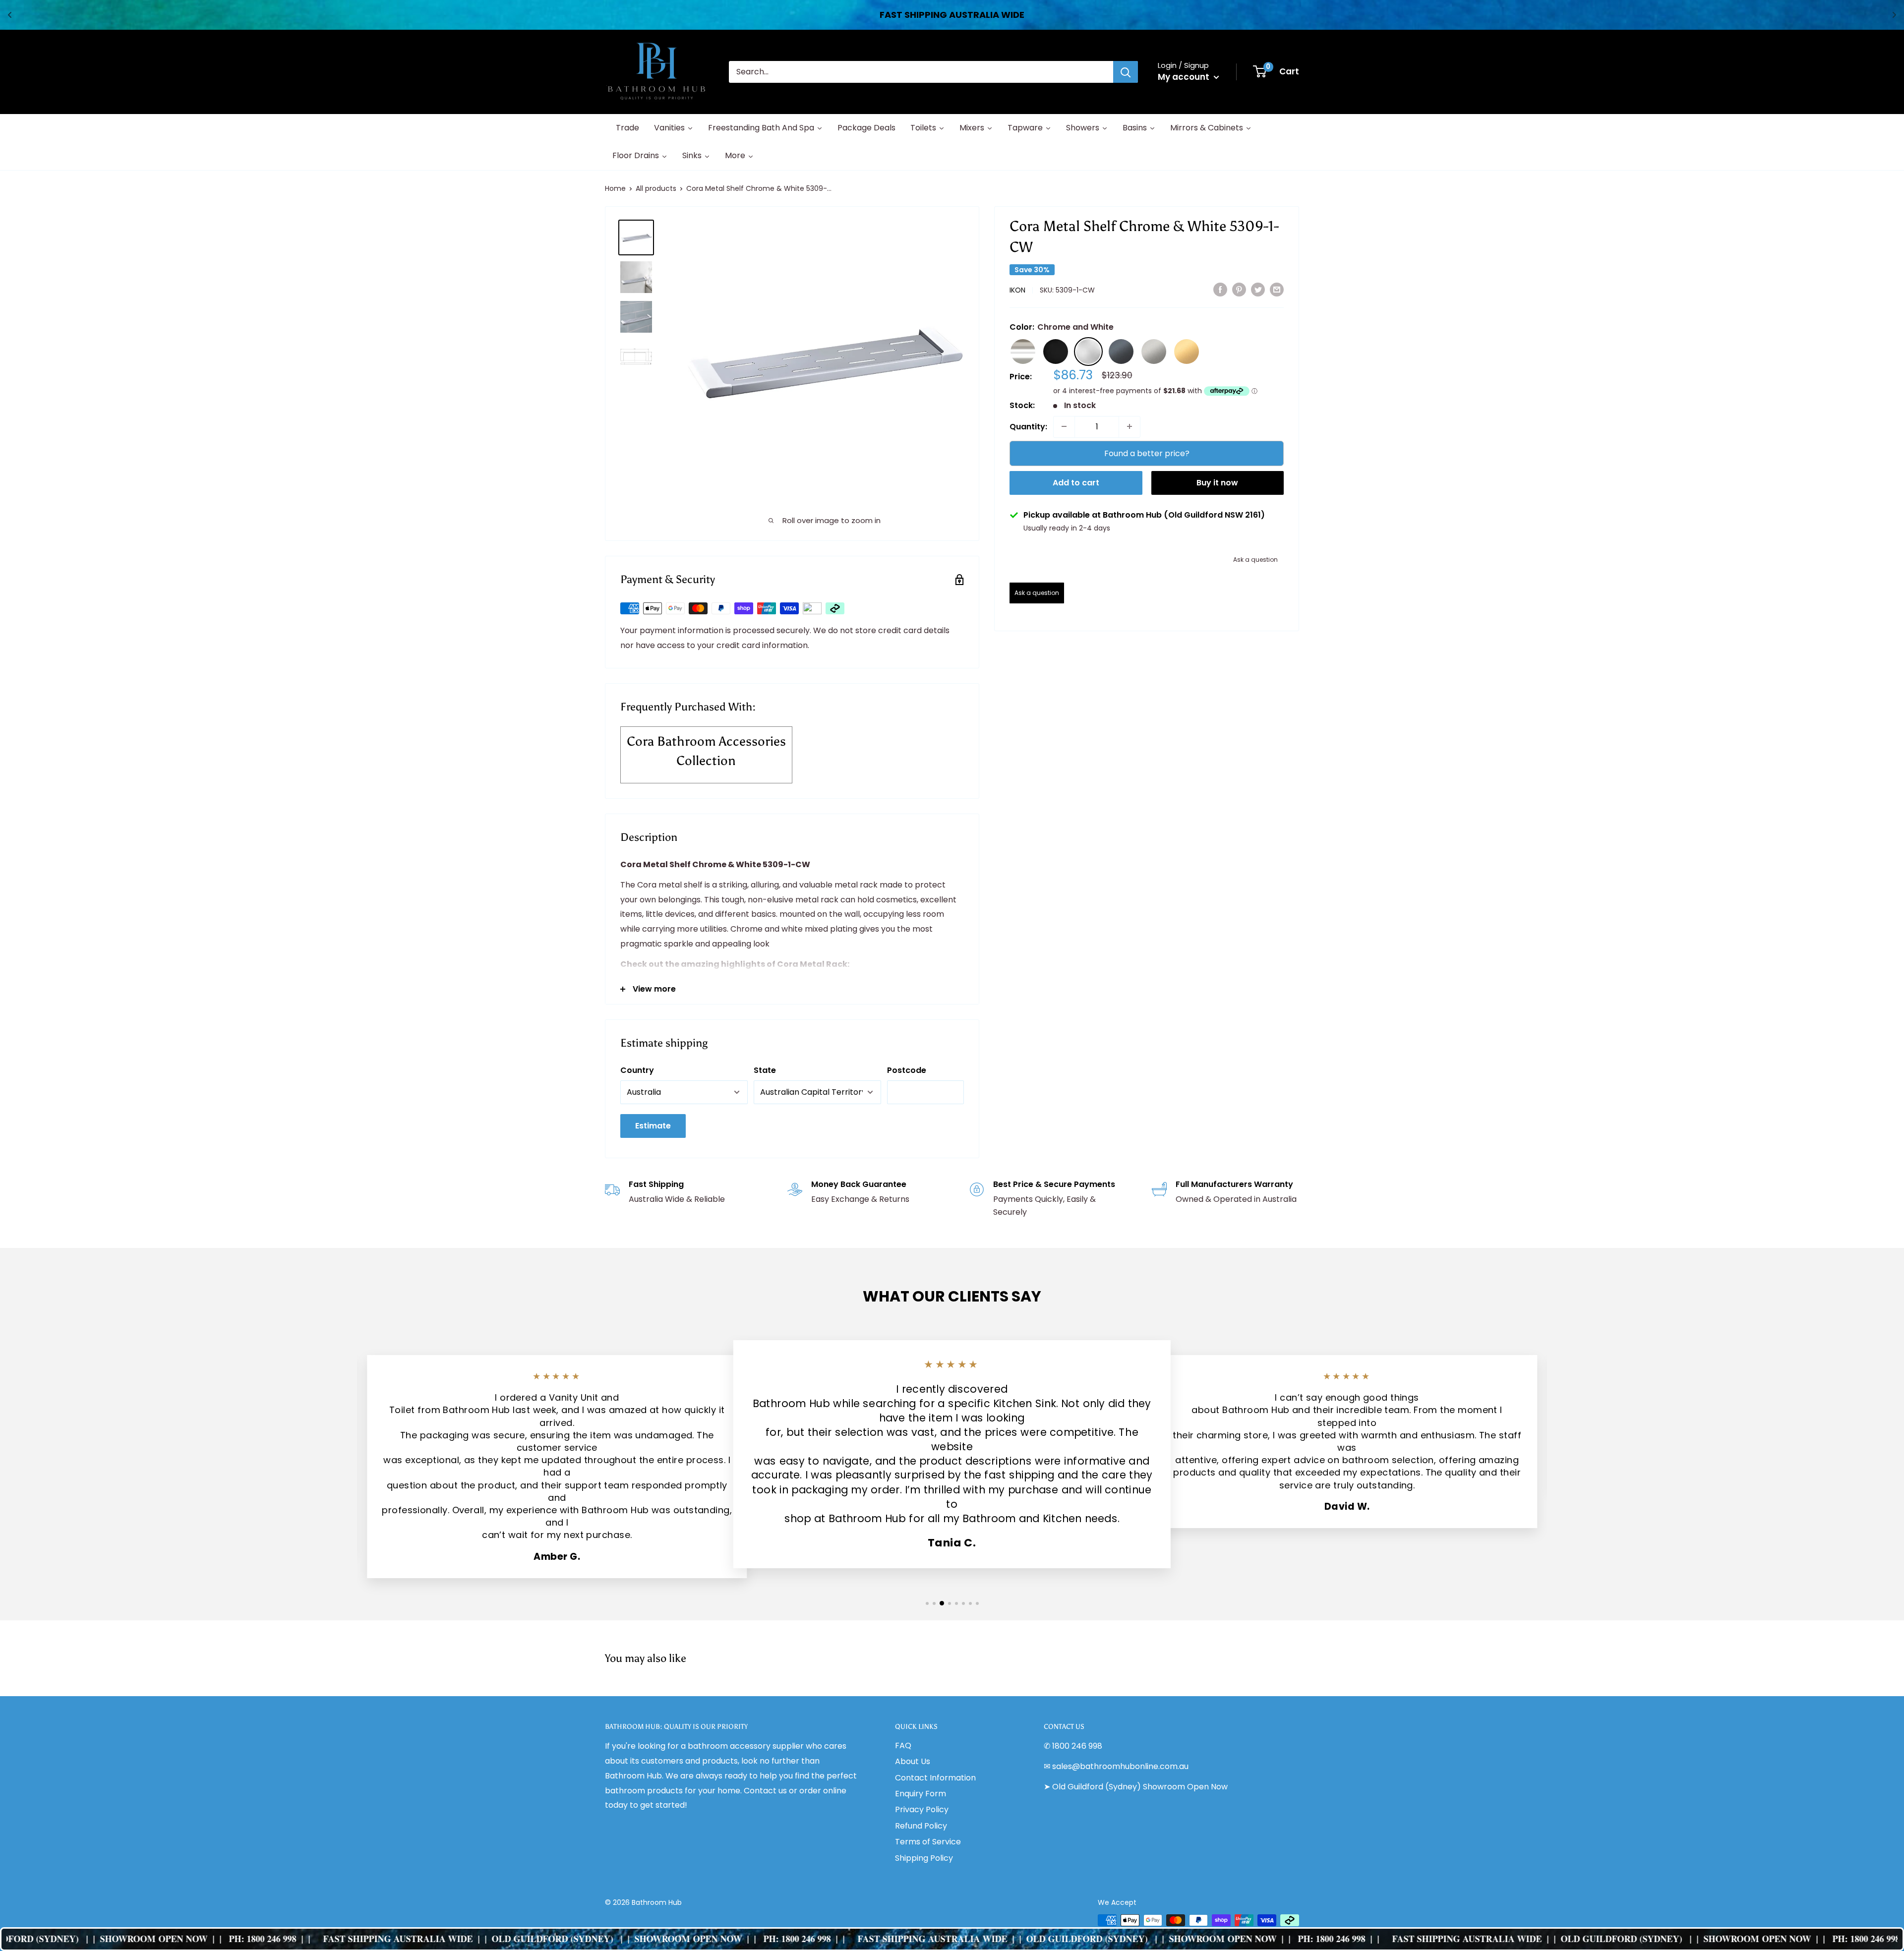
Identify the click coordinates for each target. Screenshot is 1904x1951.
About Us (913, 1761)
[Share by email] (1277, 289)
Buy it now (1217, 483)
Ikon (1017, 290)
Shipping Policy (924, 1858)
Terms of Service (928, 1842)
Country (637, 1070)
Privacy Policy (922, 1809)
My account (1185, 77)
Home (615, 188)
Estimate (653, 1126)
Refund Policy (921, 1826)
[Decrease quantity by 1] (1064, 426)
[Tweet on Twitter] (1258, 289)
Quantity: (1028, 426)
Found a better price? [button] (1147, 453)
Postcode (907, 1070)
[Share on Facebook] (1220, 289)
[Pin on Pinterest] (1239, 289)
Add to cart (1076, 483)
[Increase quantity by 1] (1130, 426)
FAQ (903, 1745)
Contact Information (935, 1778)
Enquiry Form (921, 1794)
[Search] (1126, 72)
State (765, 1070)
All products (656, 188)
